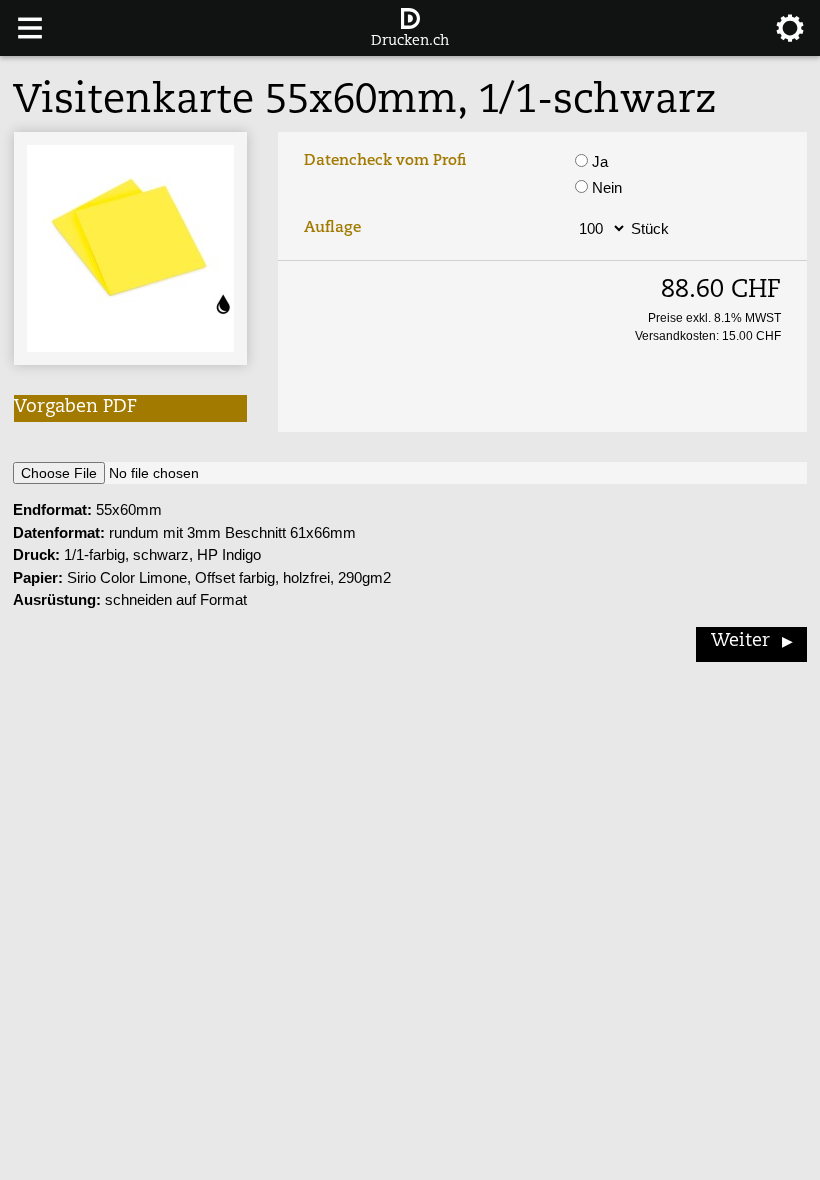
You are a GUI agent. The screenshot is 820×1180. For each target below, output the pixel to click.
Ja (598, 161)
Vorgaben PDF (75, 408)
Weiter (740, 642)
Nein (605, 187)
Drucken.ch (410, 41)
